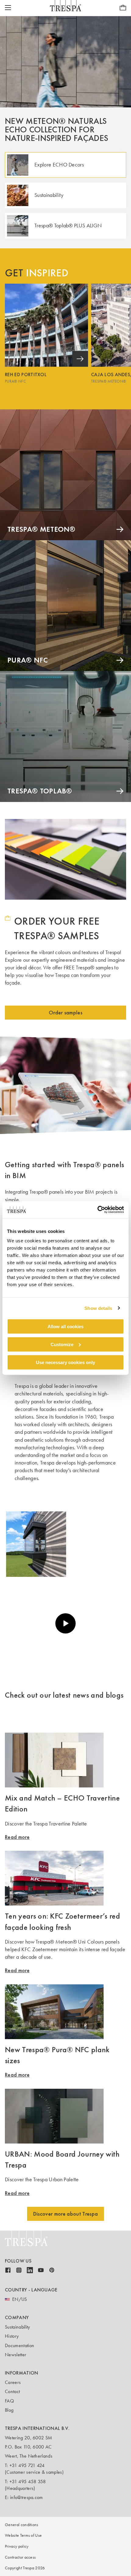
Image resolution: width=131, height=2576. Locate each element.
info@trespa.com (27, 2497)
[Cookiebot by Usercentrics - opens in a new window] (97, 1210)
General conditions (22, 2525)
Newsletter (16, 2355)
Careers (13, 2382)
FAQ (9, 2401)
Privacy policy (17, 2546)
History (12, 2336)
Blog (9, 2410)
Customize (62, 1344)
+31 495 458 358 (28, 2481)
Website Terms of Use (23, 2535)
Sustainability (17, 2327)
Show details (98, 1308)
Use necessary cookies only (65, 1362)
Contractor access (20, 2557)
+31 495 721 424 (27, 2465)
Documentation (19, 2345)
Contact (12, 2391)
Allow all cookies (65, 1326)
